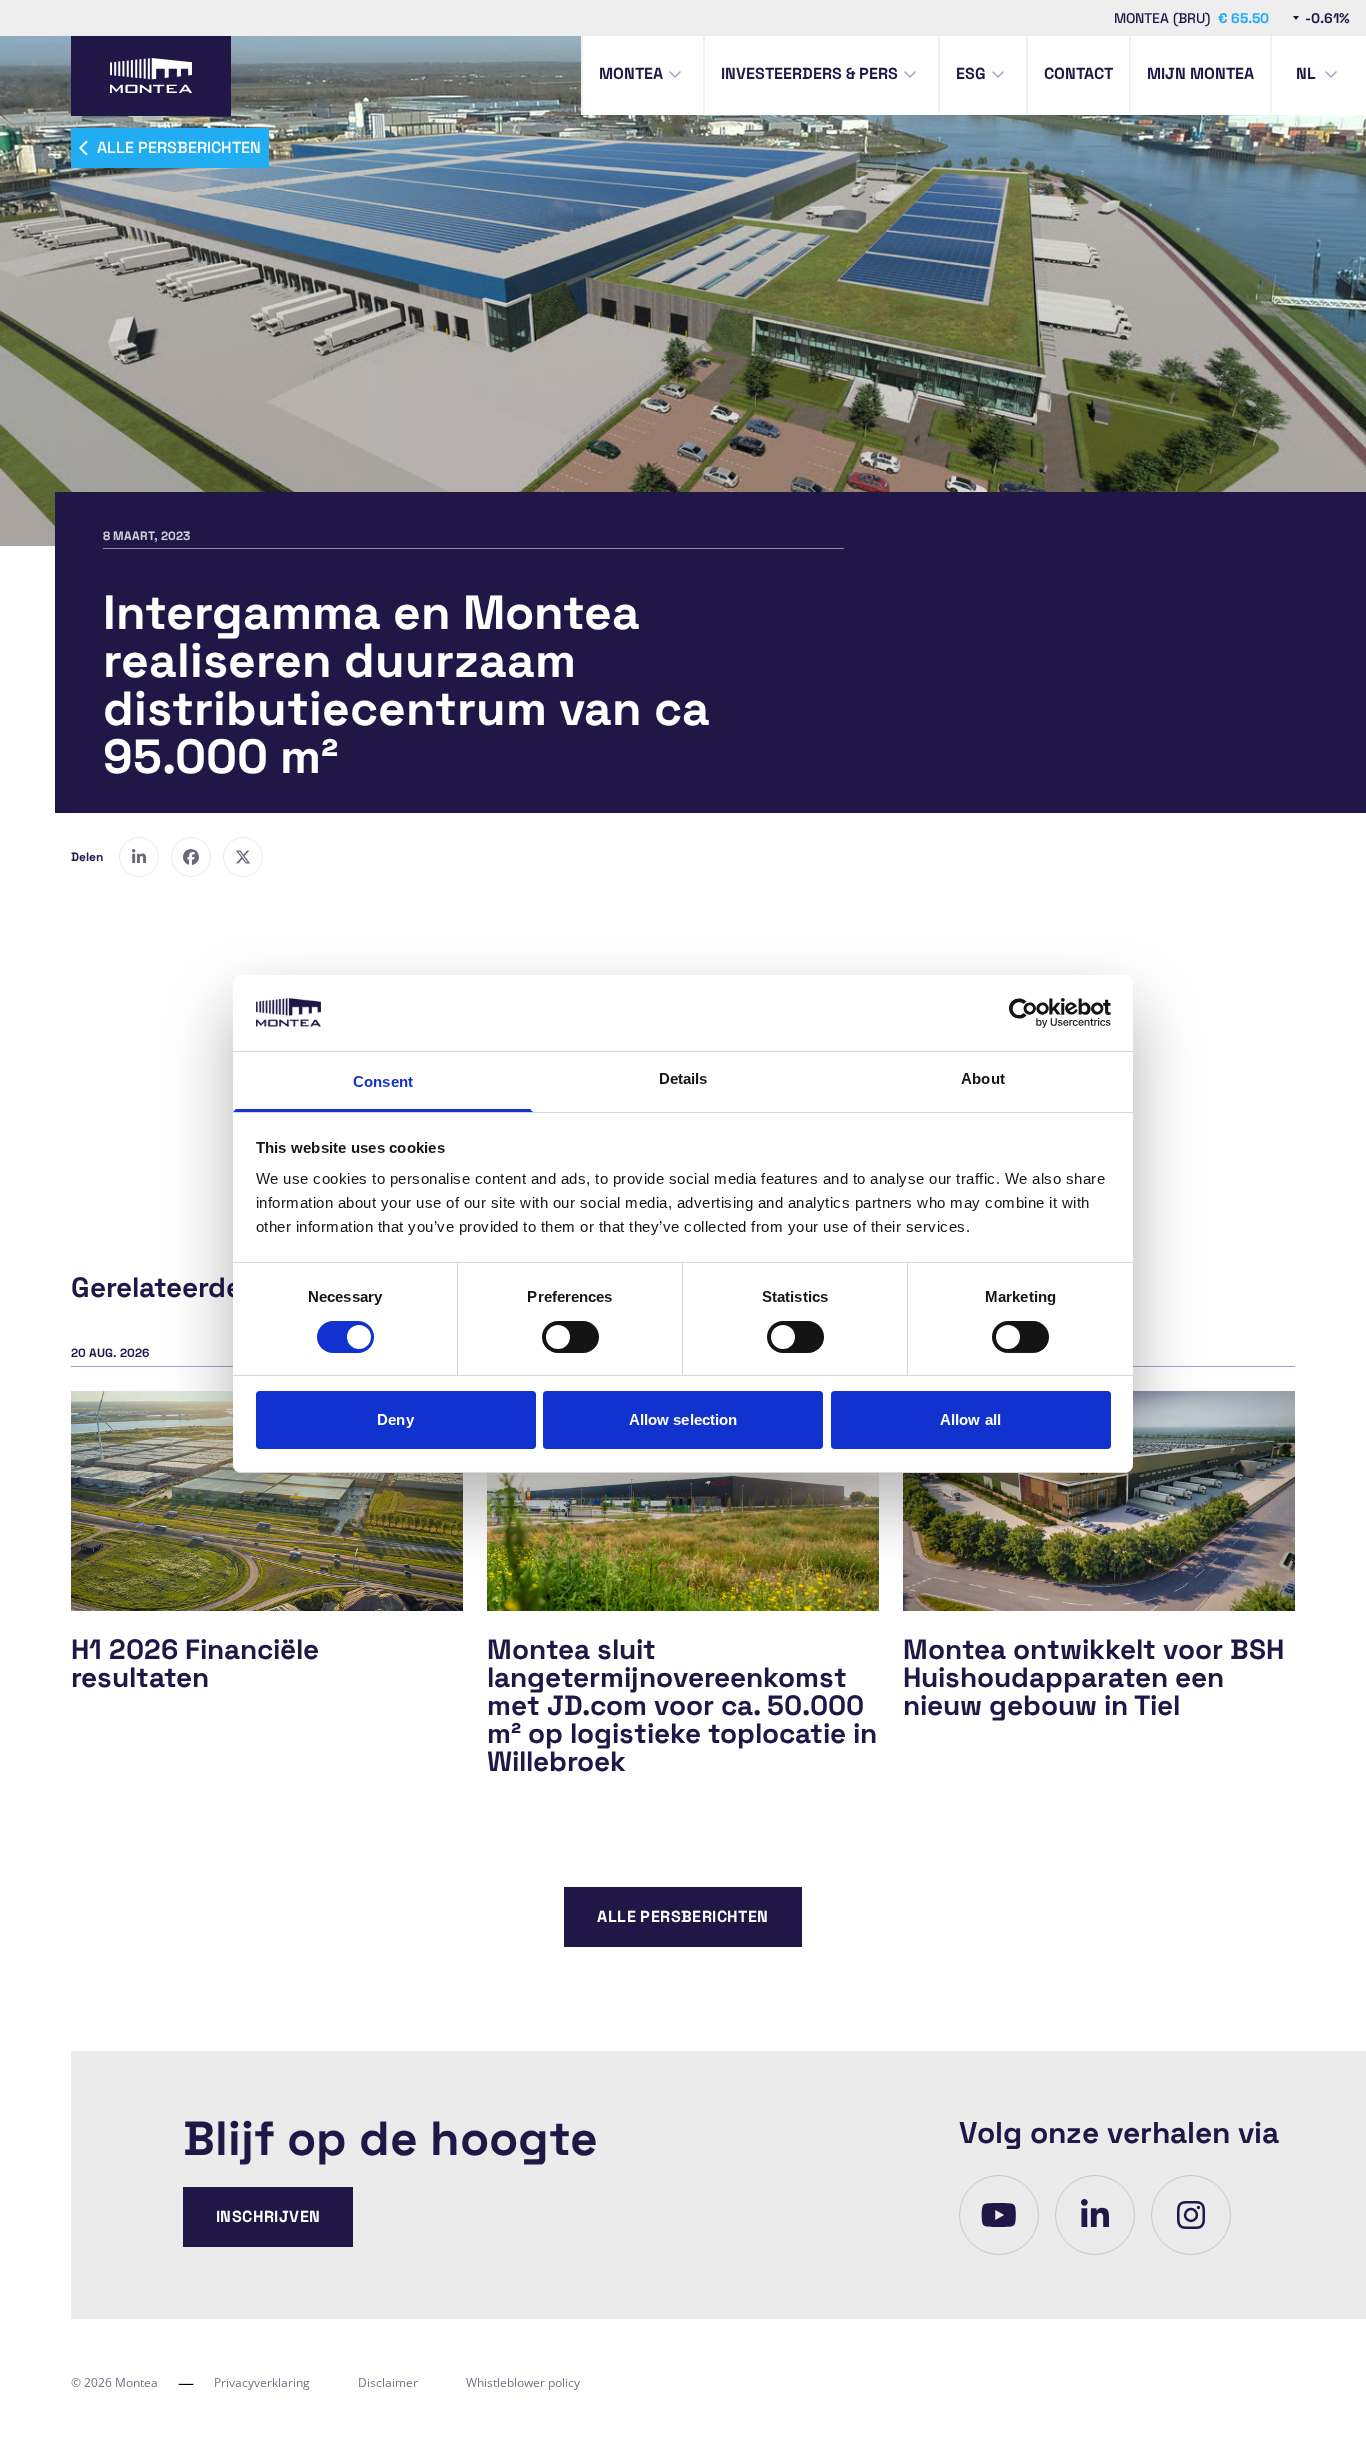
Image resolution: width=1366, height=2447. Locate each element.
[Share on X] (243, 857)
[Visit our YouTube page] (999, 2215)
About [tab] (983, 1078)
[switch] (570, 1337)
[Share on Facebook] (191, 857)
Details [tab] (683, 1078)
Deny (395, 1419)
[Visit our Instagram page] (1191, 2215)
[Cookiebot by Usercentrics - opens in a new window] (1023, 1013)
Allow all (970, 1419)
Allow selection (683, 1419)
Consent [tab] (383, 1081)
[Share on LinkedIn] (139, 857)
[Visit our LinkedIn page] (1095, 2215)
